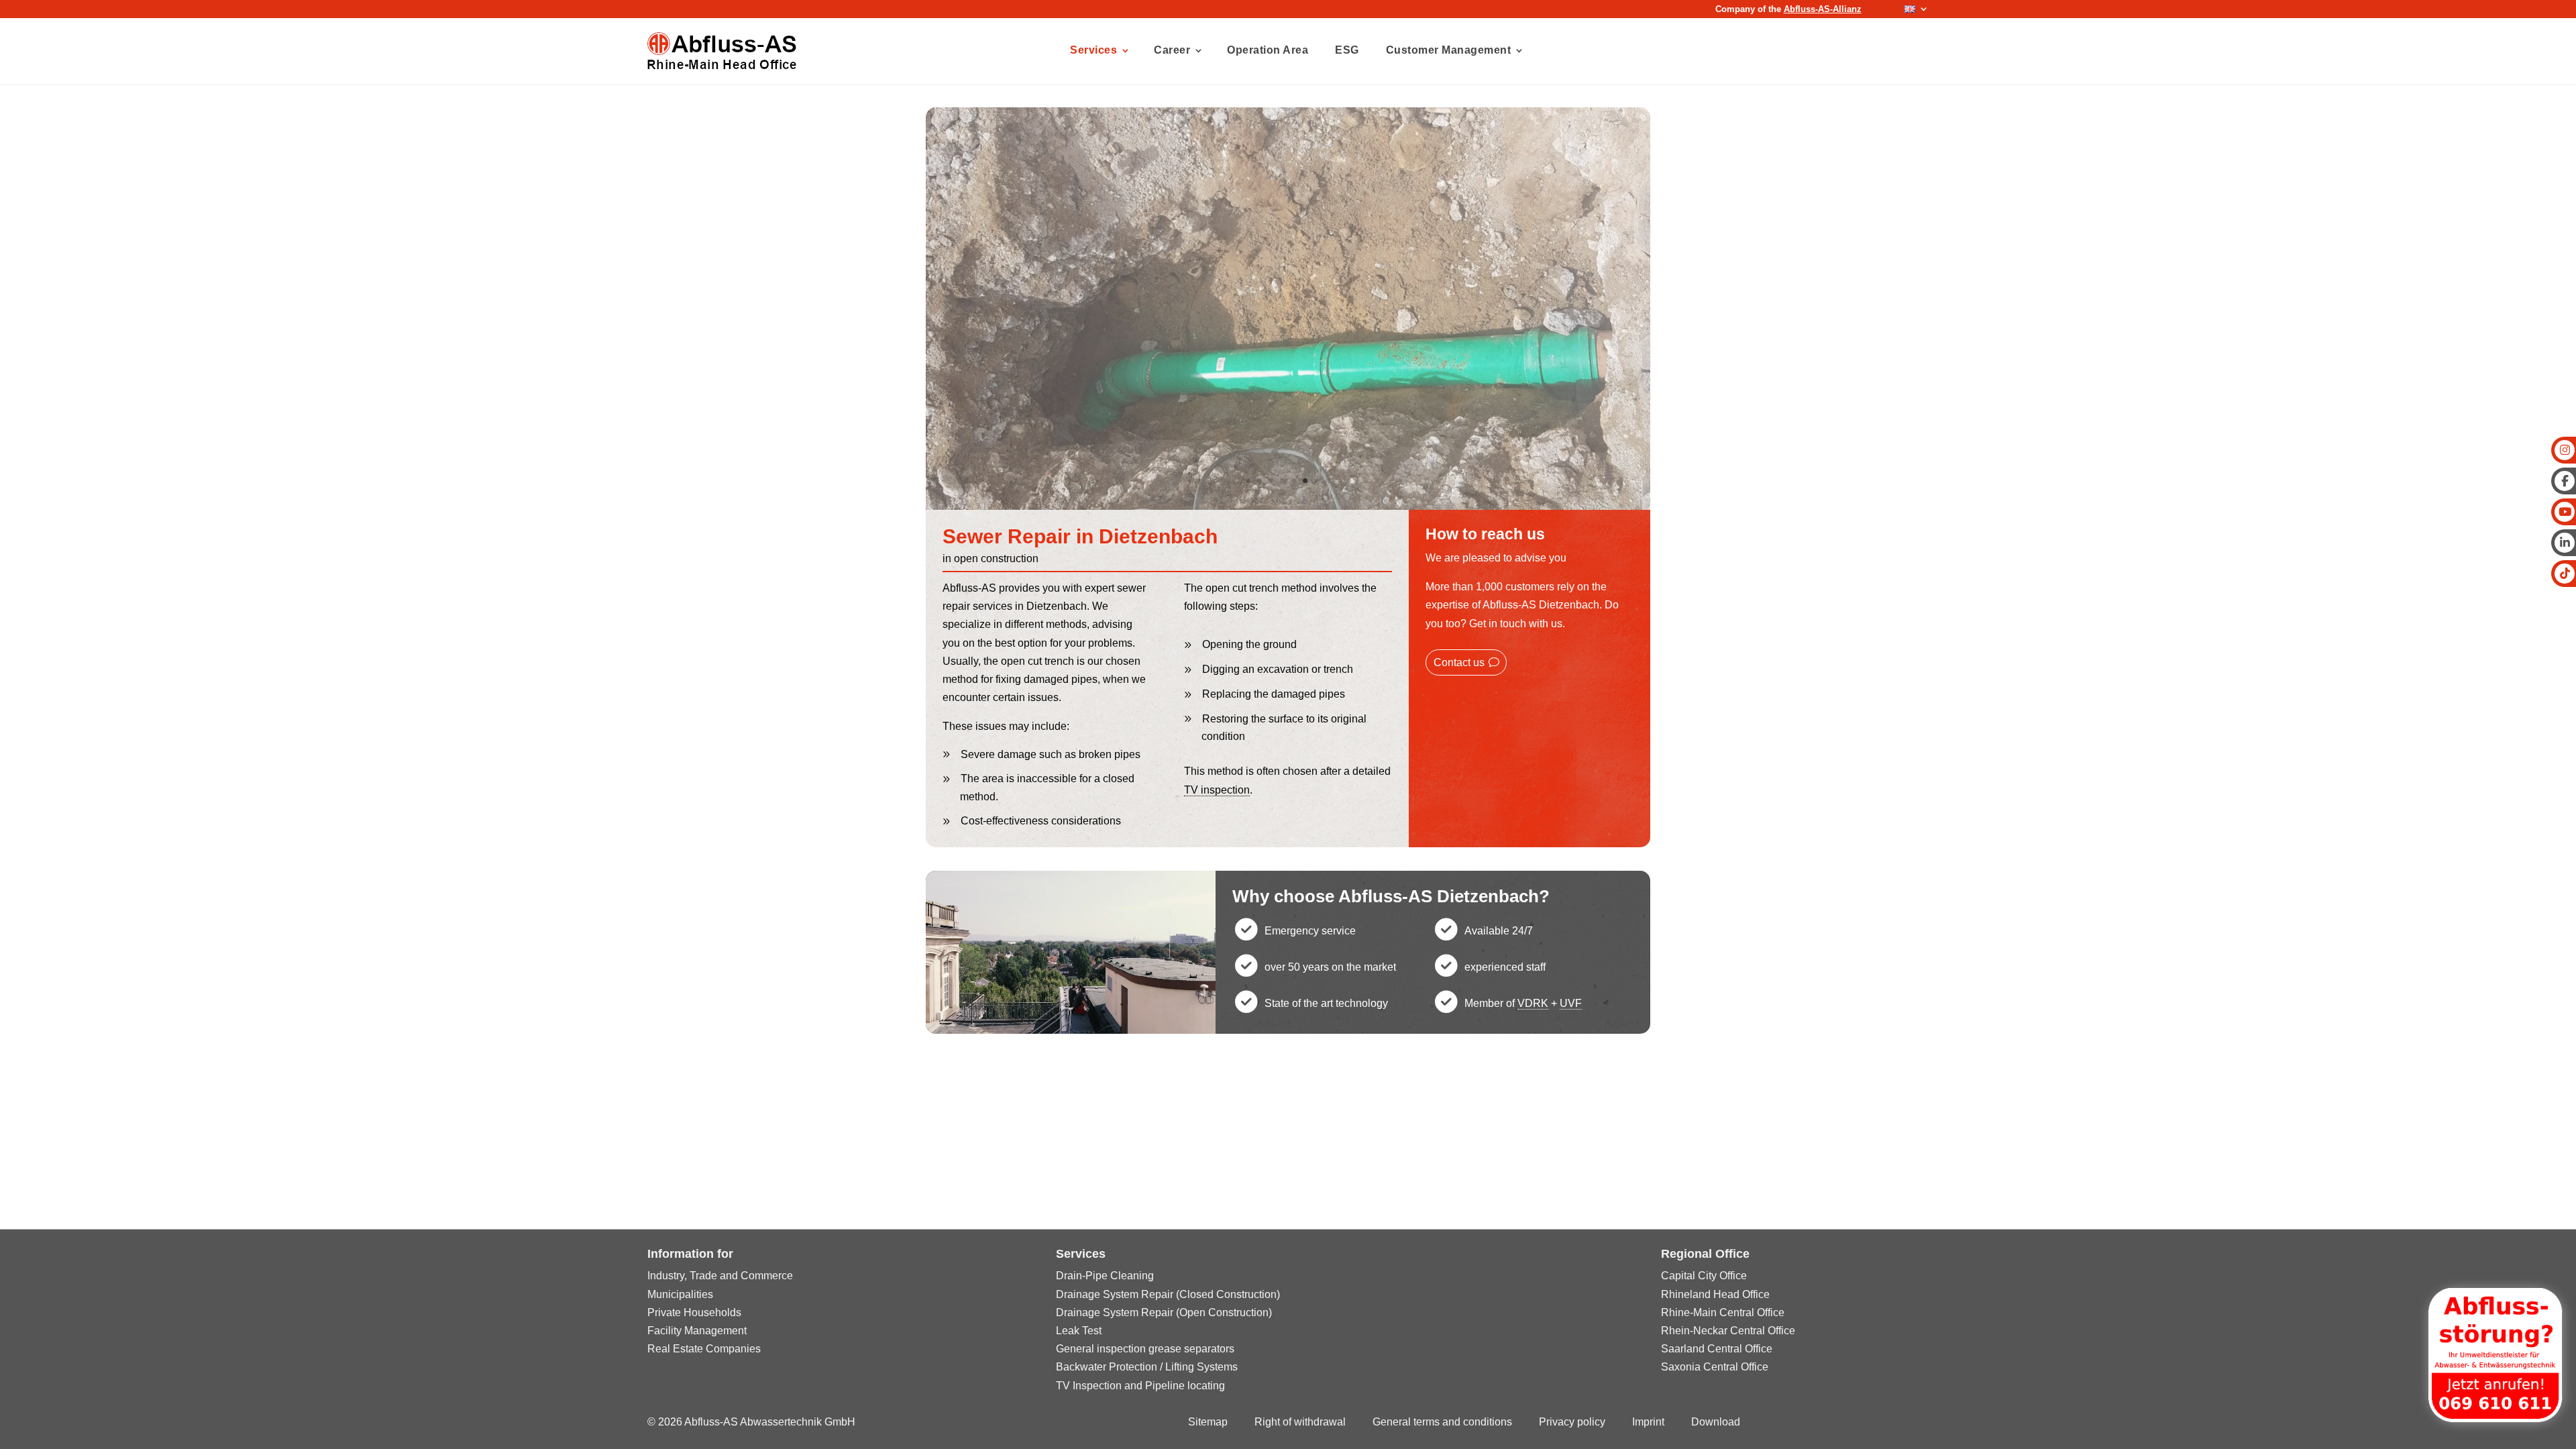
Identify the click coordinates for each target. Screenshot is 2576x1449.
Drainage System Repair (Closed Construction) (1168, 1294)
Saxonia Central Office (1715, 1367)
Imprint (1648, 1422)
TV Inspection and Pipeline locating (1140, 1386)
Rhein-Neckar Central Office (1728, 1331)
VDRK (1533, 1003)
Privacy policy (1572, 1422)
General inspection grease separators (1145, 1349)
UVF (1571, 1003)
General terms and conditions (1442, 1422)
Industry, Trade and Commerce (720, 1276)
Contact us (1459, 662)
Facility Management (697, 1331)
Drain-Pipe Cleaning (1105, 1276)
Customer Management (1449, 50)
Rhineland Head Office (1715, 1294)
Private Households (694, 1312)
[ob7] (1288, 506)
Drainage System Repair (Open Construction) (1164, 1312)
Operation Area (1268, 50)
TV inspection (1217, 790)
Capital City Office (1704, 1276)
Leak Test (1079, 1331)
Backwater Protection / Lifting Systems (1147, 1367)
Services (1093, 50)
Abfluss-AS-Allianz (1823, 9)
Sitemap (1208, 1422)
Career (1172, 50)
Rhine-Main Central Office (1723, 1312)
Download (1716, 1422)
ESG (1347, 50)
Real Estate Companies (704, 1349)
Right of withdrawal (1300, 1422)
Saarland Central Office (1717, 1349)
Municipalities (680, 1294)
